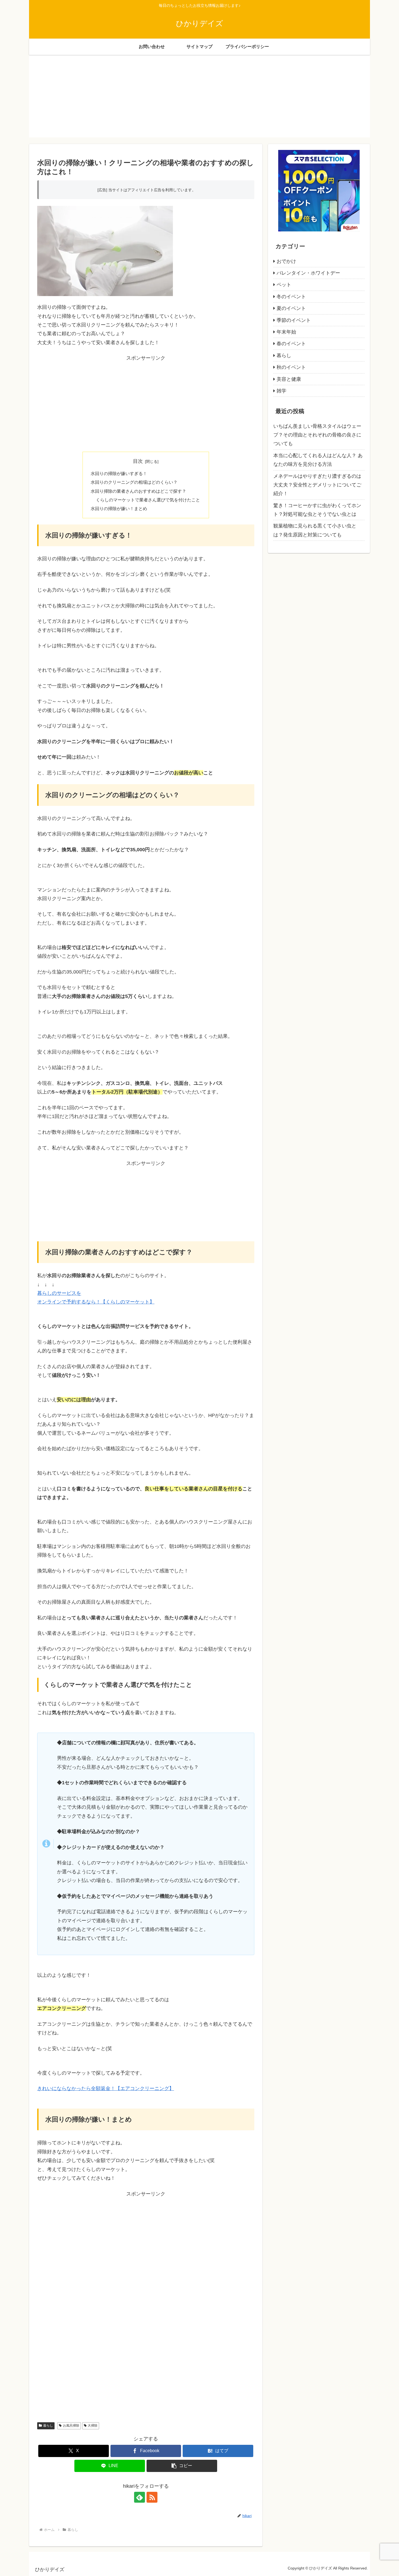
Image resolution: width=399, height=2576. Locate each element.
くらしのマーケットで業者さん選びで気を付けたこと (148, 500)
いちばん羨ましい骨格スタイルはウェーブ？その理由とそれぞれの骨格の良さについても (317, 435)
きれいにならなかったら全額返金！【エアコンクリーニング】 (106, 2088)
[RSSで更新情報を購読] (152, 2497)
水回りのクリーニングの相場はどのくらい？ (134, 482)
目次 (138, 461)
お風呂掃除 (71, 2426)
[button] (182, 2466)
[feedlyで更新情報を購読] (140, 2497)
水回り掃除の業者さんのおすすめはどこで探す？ (138, 491)
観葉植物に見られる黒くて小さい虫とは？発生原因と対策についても (315, 530)
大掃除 (93, 2426)
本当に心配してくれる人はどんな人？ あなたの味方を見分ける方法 (318, 460)
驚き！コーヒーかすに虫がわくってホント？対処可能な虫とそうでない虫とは (317, 510)
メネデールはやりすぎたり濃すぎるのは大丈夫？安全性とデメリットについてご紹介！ (317, 485)
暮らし (48, 2426)
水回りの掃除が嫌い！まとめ (119, 508)
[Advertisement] (199, 99)
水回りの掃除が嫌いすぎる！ (119, 473)
